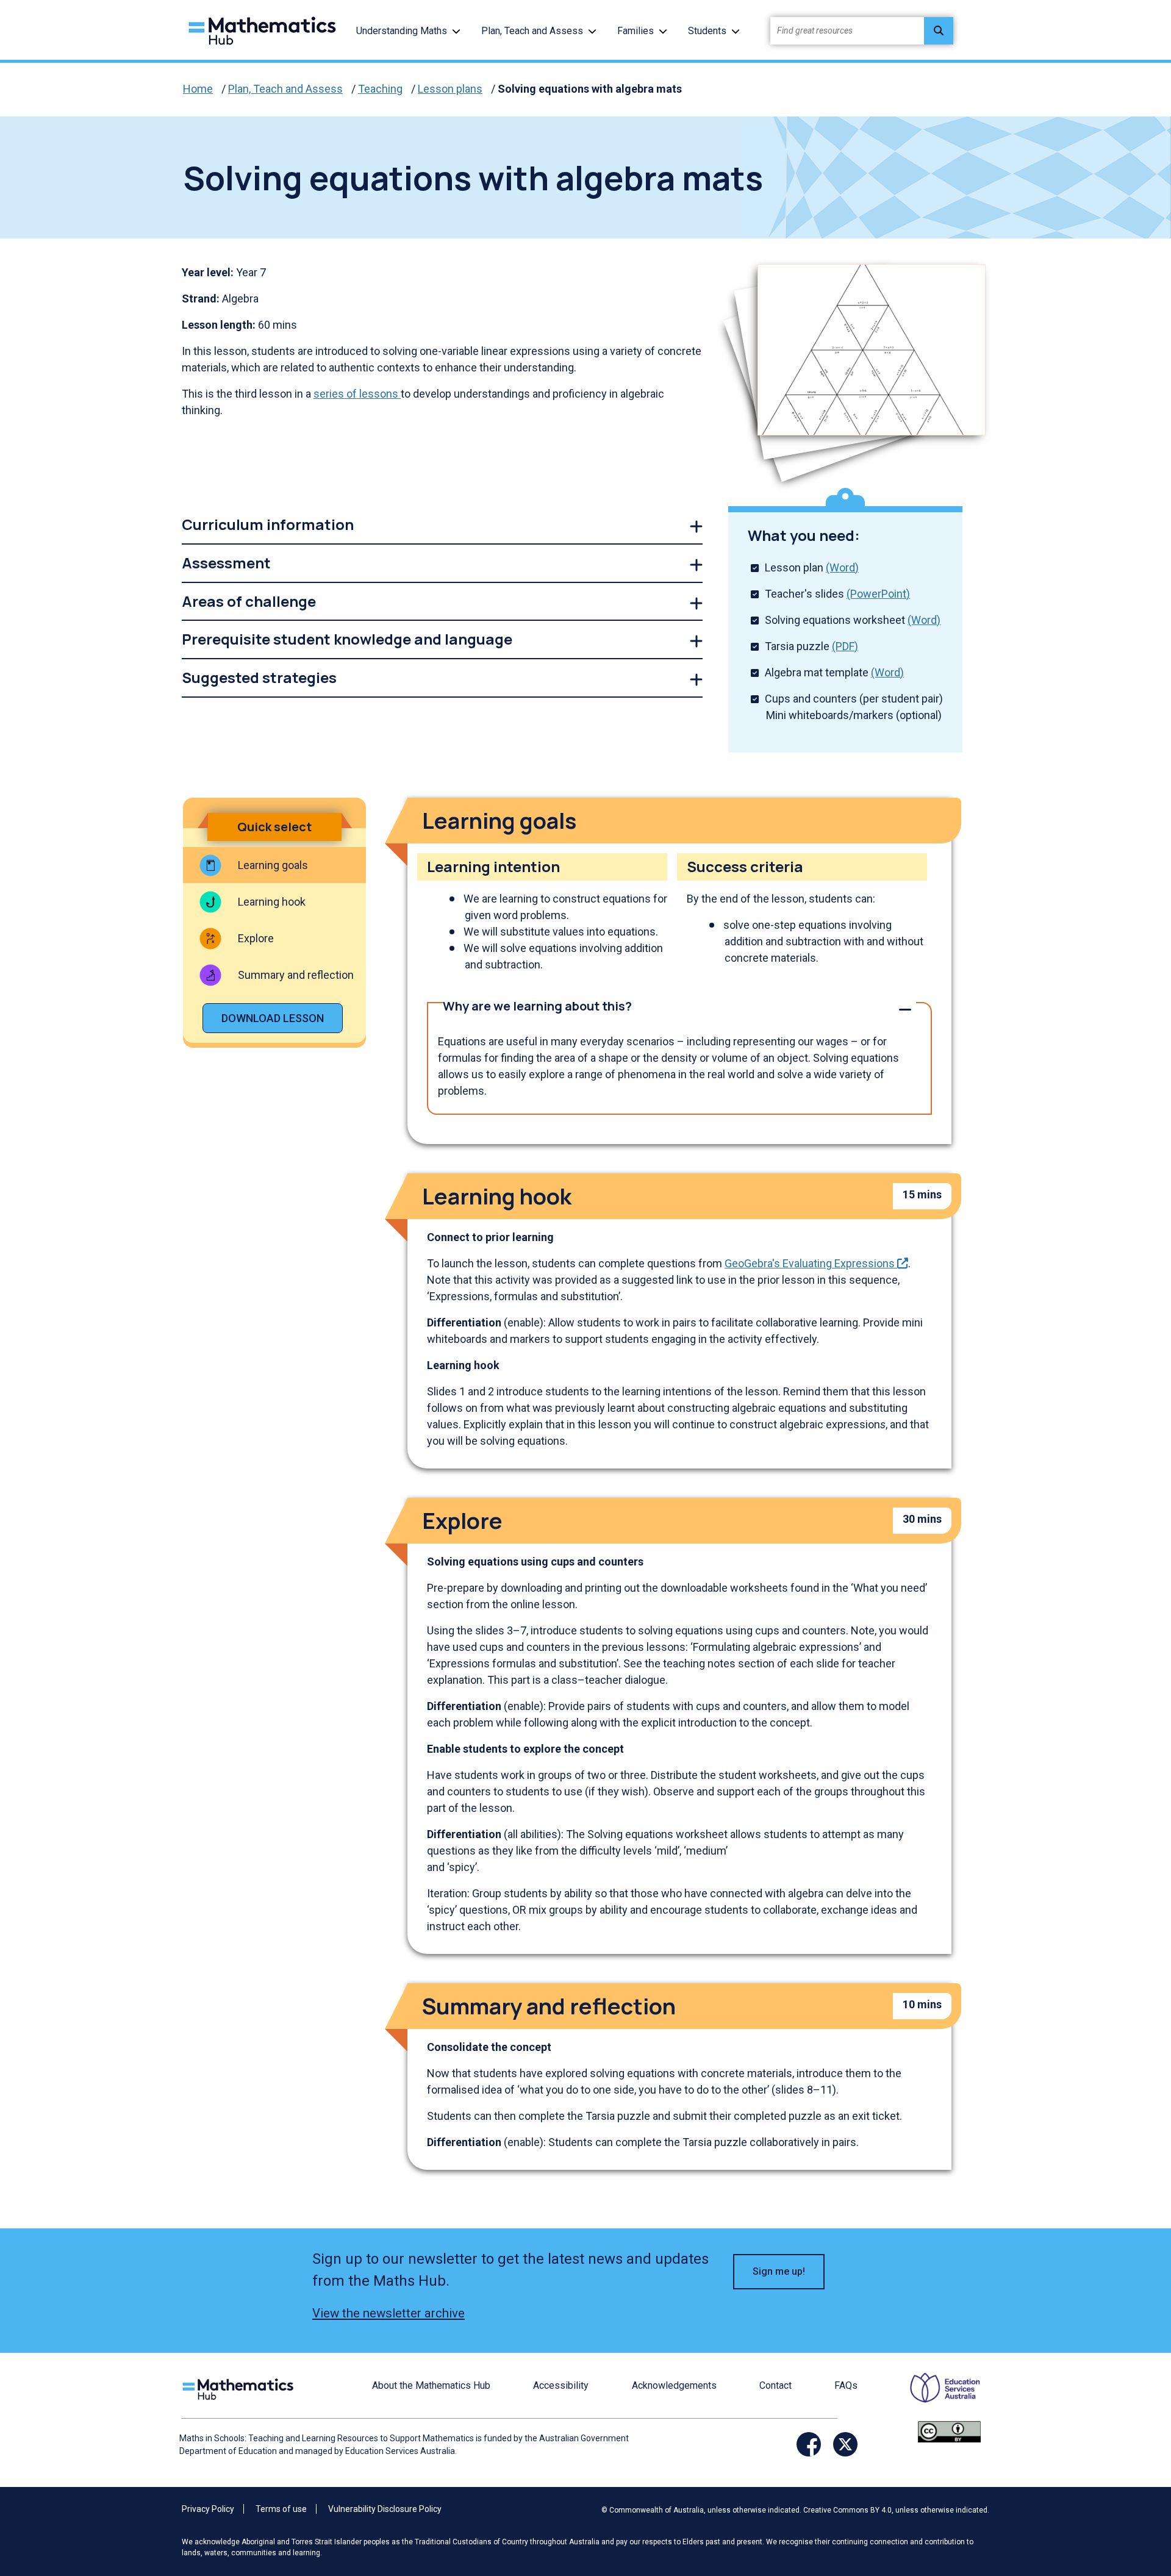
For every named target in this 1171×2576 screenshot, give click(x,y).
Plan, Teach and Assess (532, 31)
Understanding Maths (402, 31)
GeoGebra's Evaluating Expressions (816, 1263)
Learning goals (273, 865)
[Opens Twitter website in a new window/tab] (845, 2444)
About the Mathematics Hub (431, 2385)
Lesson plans (450, 89)
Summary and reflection (296, 975)
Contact (775, 2385)
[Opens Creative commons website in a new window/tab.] (949, 2431)
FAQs (846, 2385)
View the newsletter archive (389, 2313)
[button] (456, 31)
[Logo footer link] (240, 2388)
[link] (442, 525)
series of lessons (357, 394)
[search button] (939, 31)
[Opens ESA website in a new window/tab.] (937, 2396)
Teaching (380, 89)
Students (707, 31)
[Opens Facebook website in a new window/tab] (809, 2444)
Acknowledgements (674, 2385)
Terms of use (281, 2509)
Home (198, 89)
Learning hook (272, 902)
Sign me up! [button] (779, 2271)
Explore (256, 938)
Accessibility (561, 2385)
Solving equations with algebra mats (590, 89)
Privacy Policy (208, 2509)
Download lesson (273, 1018)
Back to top (1125, 2484)
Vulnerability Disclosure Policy (385, 2509)
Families (636, 31)
